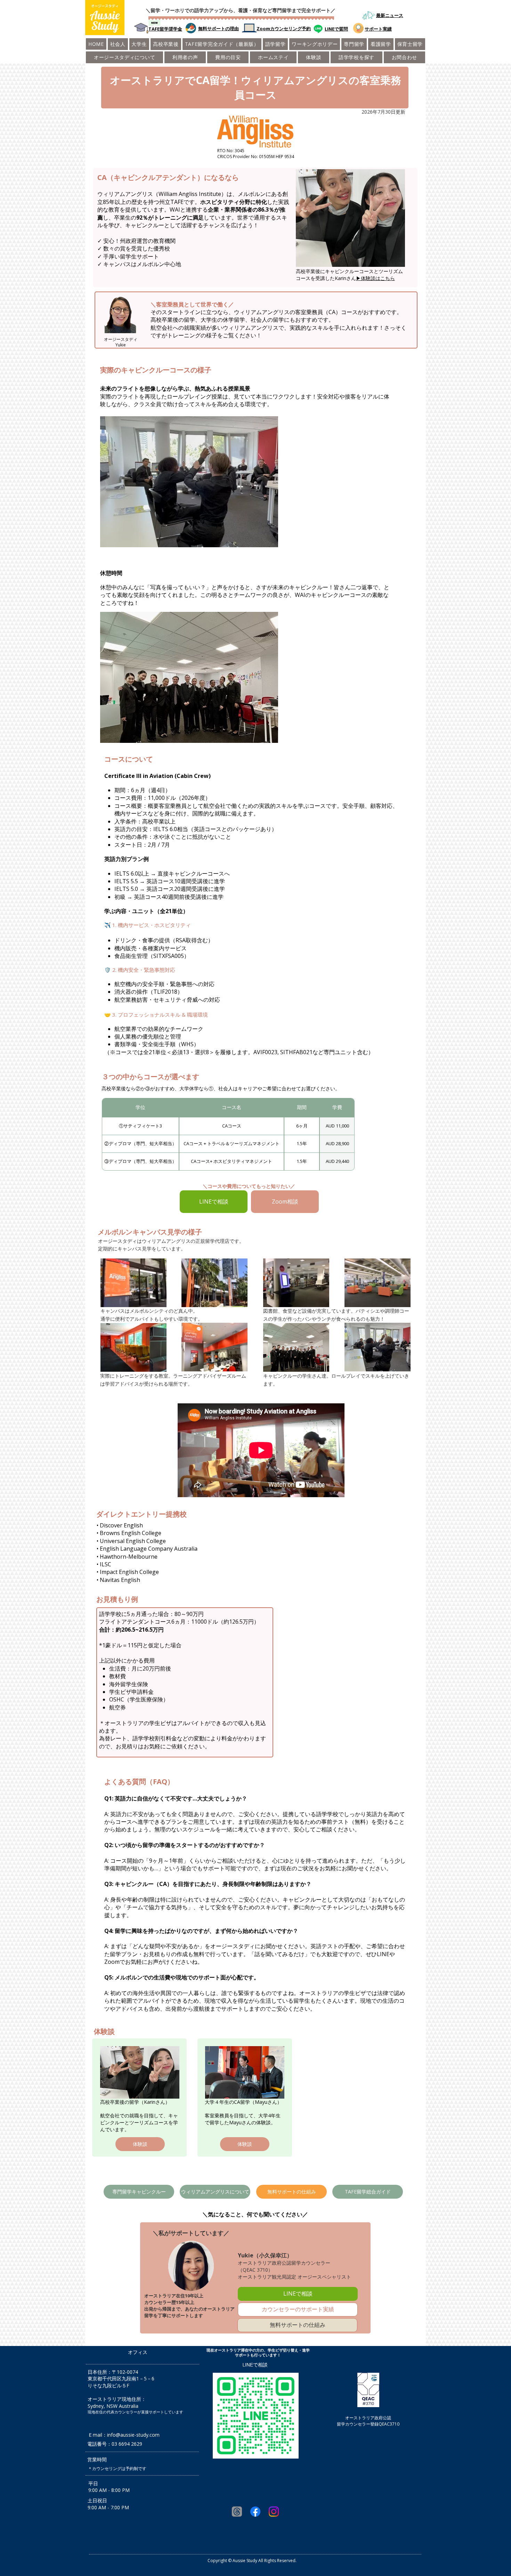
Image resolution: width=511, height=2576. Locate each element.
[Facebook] (255, 2512)
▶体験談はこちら (375, 278)
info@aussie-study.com (133, 2435)
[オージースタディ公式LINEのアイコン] (318, 29)
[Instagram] (274, 2512)
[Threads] (237, 2512)
